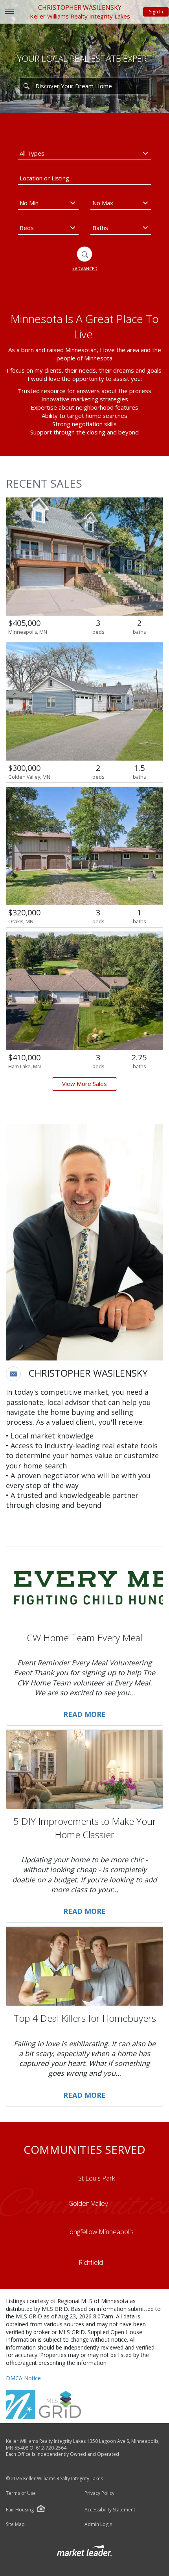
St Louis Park (97, 2178)
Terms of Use (21, 2493)
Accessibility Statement (110, 2510)
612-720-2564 (51, 2448)
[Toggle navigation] (9, 12)
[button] (13, 1374)
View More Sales (84, 1084)
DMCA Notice (23, 2378)
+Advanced (85, 268)
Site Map (15, 2524)
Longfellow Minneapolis (100, 2232)
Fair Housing (20, 2510)
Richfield (91, 2262)
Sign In (156, 12)
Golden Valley (88, 2203)
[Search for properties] (26, 86)
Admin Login (98, 2524)
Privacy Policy (99, 2493)
